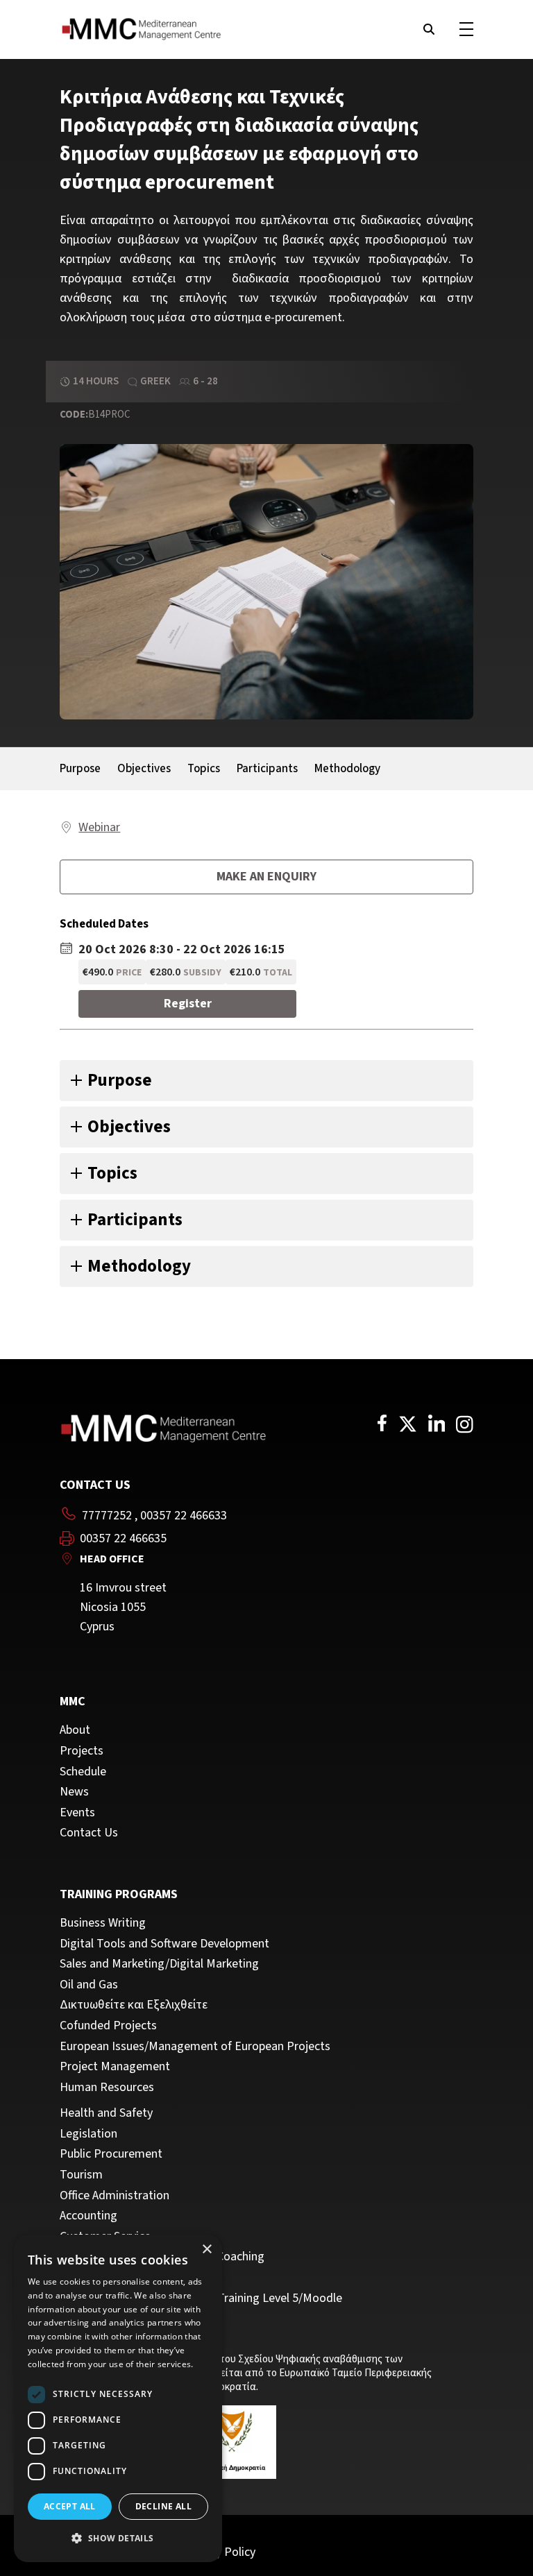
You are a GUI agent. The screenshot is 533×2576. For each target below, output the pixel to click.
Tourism (81, 2175)
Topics (204, 769)
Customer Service (105, 2237)
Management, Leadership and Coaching (162, 2257)
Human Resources (107, 2088)
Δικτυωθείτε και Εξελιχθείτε (134, 2005)
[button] (118, 2539)
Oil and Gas (89, 1985)
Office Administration (115, 2196)
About (75, 1730)
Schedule (83, 1772)
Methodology (347, 769)
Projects (82, 1751)
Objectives (144, 769)
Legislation (88, 2134)
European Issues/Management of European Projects (195, 2047)
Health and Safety (106, 2113)
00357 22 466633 (184, 1516)
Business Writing (103, 1923)
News (74, 1792)
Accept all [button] (70, 2506)
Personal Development (119, 2278)
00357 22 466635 (123, 1539)
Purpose (80, 769)
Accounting (88, 2216)
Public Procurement (111, 2154)
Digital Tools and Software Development (164, 1944)
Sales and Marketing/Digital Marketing (159, 1964)
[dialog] (118, 2398)
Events (77, 1813)
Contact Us (89, 1833)
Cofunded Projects (108, 2026)
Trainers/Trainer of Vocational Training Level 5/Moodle (201, 2298)
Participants (267, 769)
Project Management (115, 2067)
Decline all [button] (163, 2506)
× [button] (206, 2250)
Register (188, 1004)
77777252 (107, 1516)
